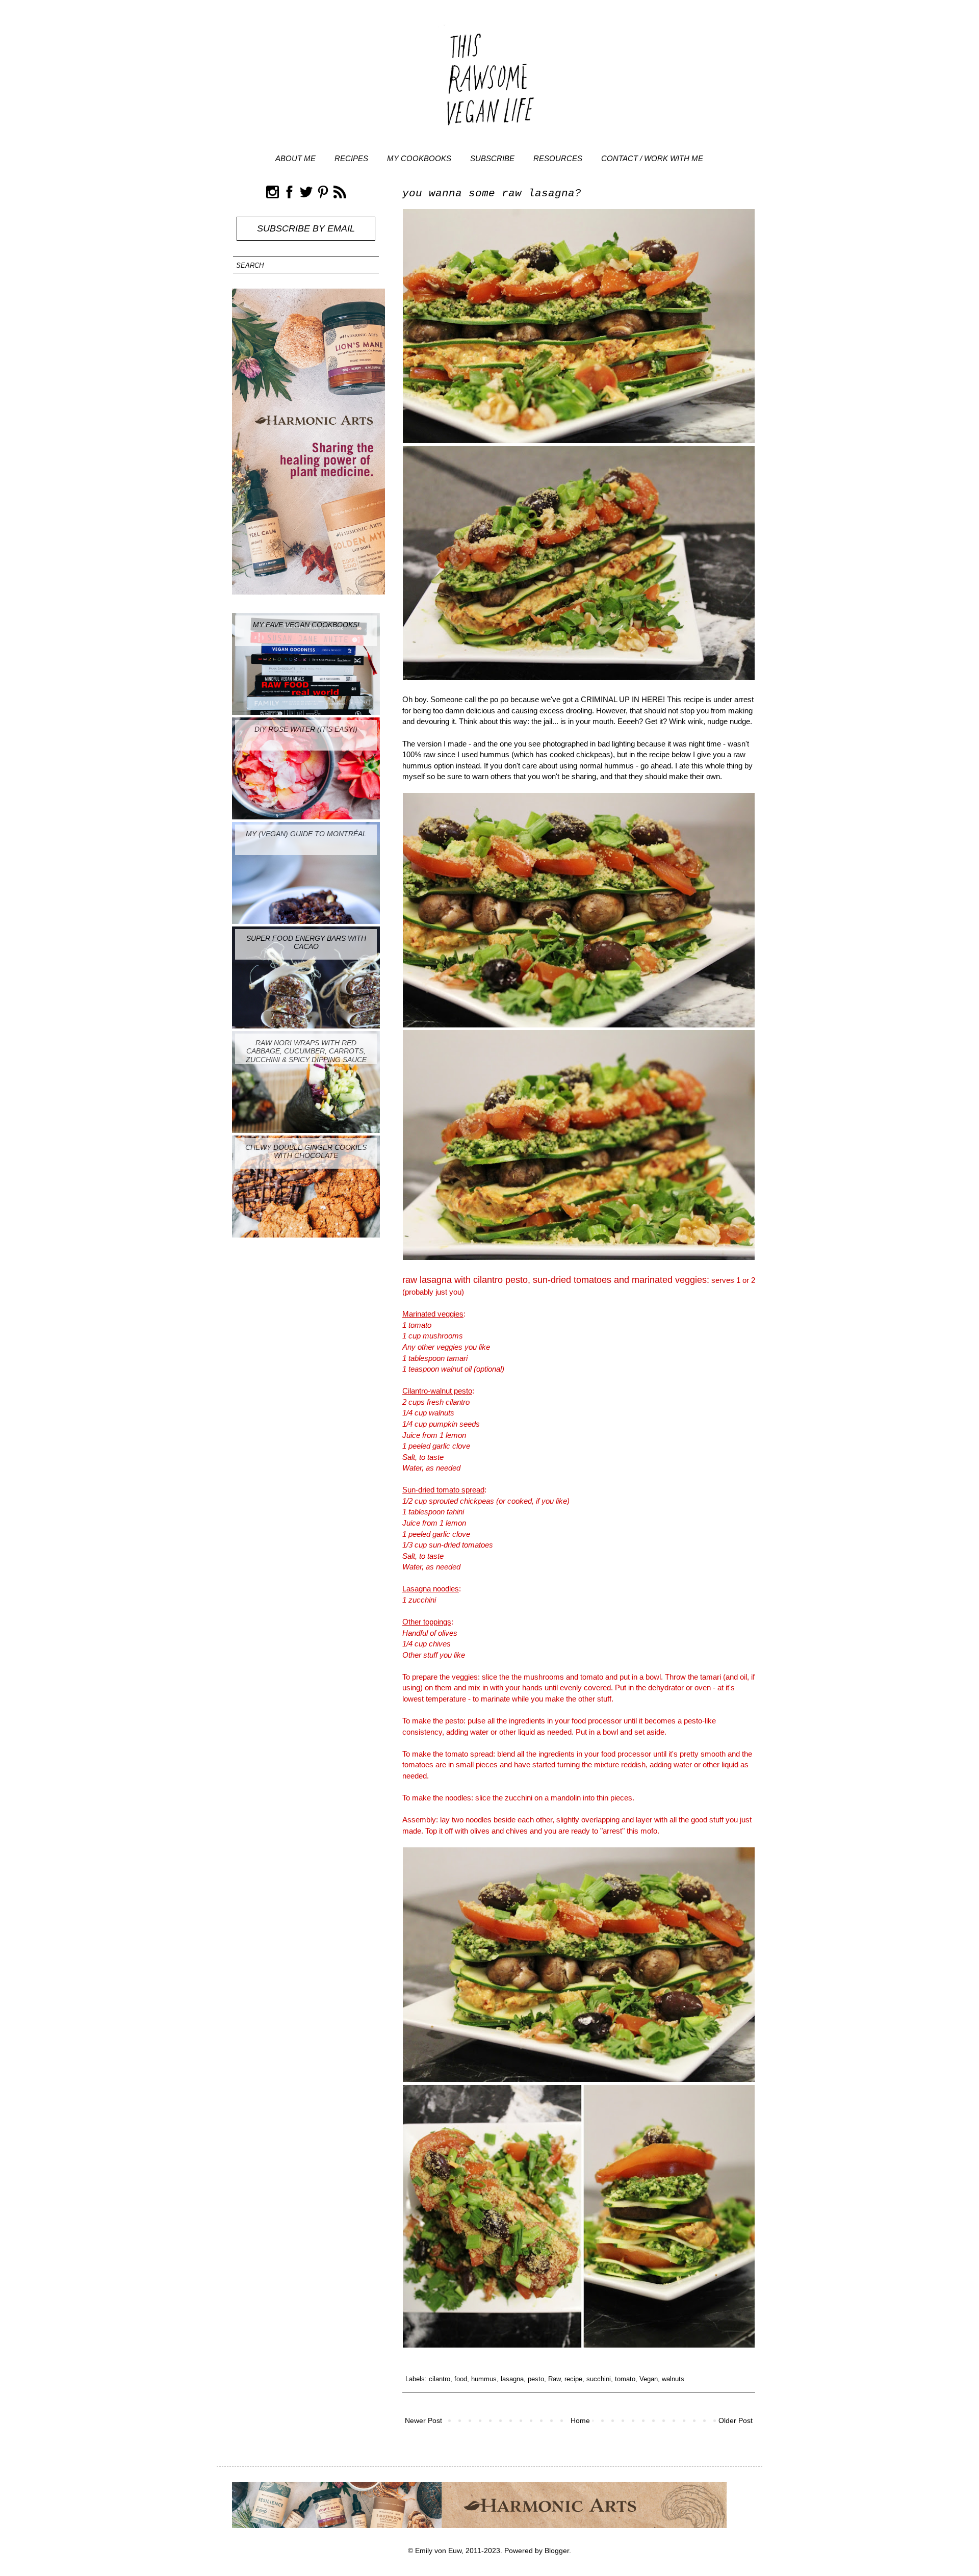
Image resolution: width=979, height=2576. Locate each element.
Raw (554, 2379)
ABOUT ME (295, 158)
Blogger (557, 2551)
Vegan (649, 2379)
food (461, 2379)
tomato (625, 2379)
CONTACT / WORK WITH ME (652, 158)
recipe (573, 2379)
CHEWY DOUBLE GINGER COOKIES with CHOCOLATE (306, 1152)
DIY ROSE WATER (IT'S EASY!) (306, 729)
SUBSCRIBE (492, 158)
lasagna (512, 2379)
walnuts (673, 2379)
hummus (484, 2379)
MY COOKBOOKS (419, 158)
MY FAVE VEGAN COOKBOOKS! (306, 625)
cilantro (440, 2379)
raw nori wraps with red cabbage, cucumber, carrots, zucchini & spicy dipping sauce (306, 1051)
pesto (536, 2379)
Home (580, 2420)
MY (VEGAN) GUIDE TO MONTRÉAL (306, 834)
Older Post (736, 2420)
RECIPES (351, 158)
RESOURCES (558, 158)
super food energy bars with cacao (306, 943)
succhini (599, 2379)
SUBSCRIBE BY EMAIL (306, 228)
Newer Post (423, 2420)
